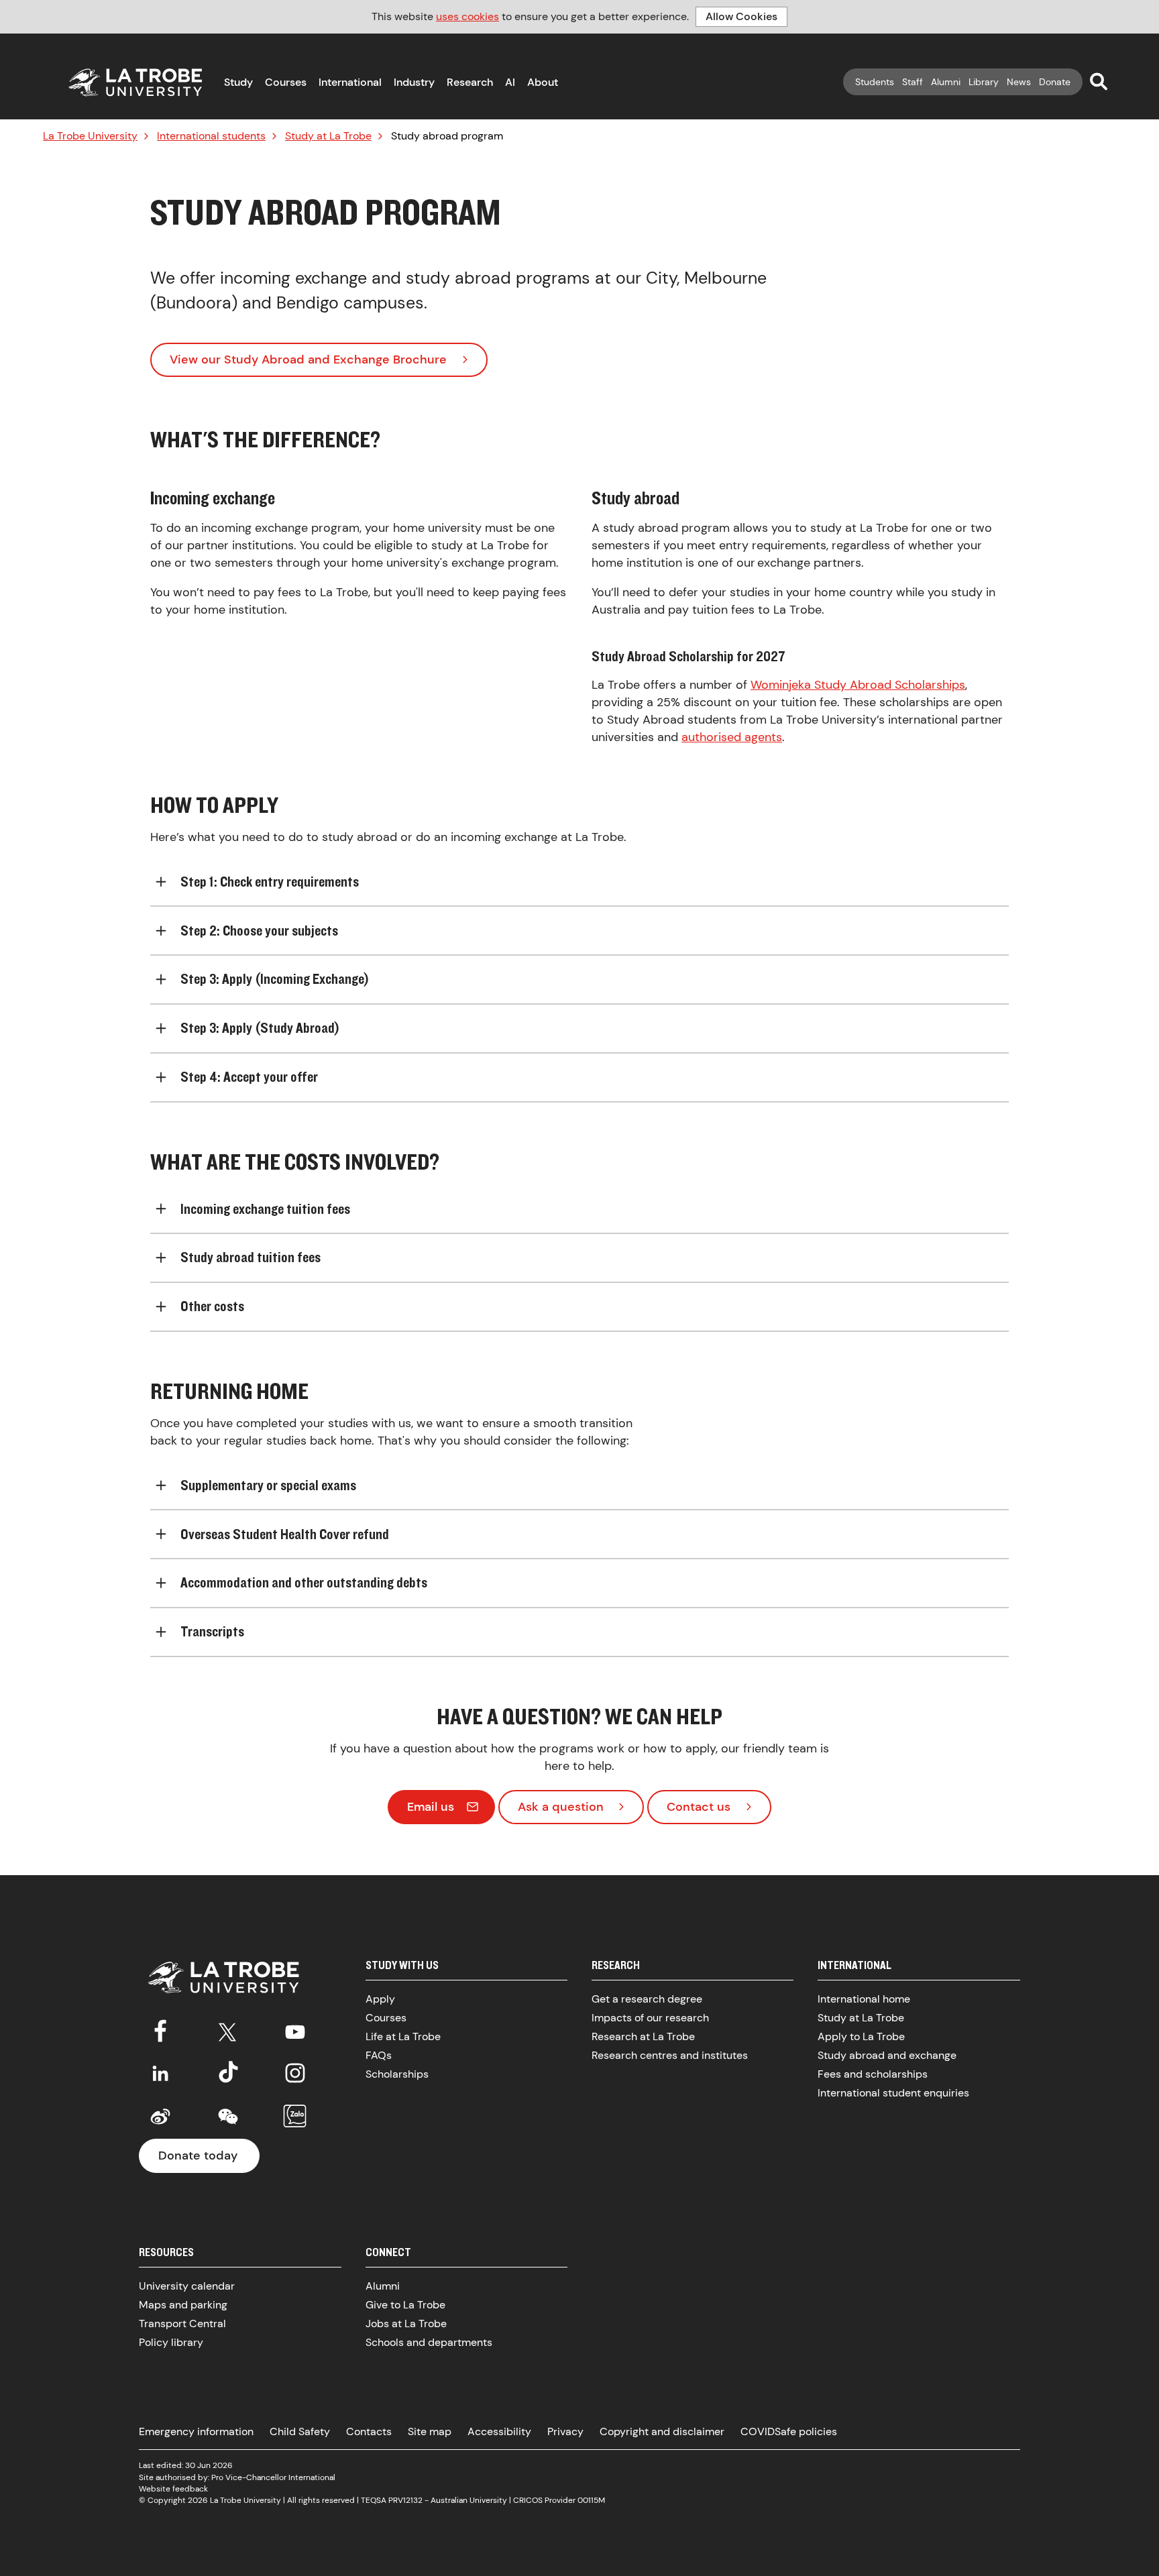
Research (470, 82)
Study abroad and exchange (887, 2055)
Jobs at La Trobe (406, 2323)
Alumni (946, 82)
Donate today (198, 2155)
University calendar (187, 2286)
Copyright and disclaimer (662, 2431)
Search (1099, 81)
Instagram (295, 2073)
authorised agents (732, 737)
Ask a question (561, 1807)
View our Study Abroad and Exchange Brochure (308, 359)
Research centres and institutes (670, 2055)
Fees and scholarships (873, 2074)
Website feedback (173, 2489)
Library (984, 82)
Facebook (160, 2029)
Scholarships (397, 2074)
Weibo (160, 2117)
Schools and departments (429, 2342)
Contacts (369, 2431)
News (1019, 82)
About (543, 82)
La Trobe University (90, 136)
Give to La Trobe (405, 2305)
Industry (414, 82)
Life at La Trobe (403, 2036)
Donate (1055, 82)
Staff (913, 82)
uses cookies (467, 16)
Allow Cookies (741, 16)
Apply (380, 1999)
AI (510, 82)
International (350, 82)
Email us (431, 1807)
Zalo (295, 2117)
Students (875, 82)
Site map (430, 2431)
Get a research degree (647, 1999)
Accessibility (499, 2431)
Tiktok (228, 2073)
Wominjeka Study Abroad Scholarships (858, 685)
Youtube (295, 2029)
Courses (286, 82)
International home (864, 1999)
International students (211, 136)
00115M (591, 2500)
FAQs (379, 2055)
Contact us (699, 1807)
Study (238, 82)
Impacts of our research (650, 2018)
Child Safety (300, 2431)
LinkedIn (160, 2073)
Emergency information (196, 2431)
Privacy (565, 2431)
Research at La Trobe (643, 2036)
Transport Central (182, 2323)
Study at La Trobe (328, 136)
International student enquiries (893, 2093)
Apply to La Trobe (861, 2036)
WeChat (228, 2117)
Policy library (171, 2342)
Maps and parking (183, 2305)
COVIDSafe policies (789, 2431)
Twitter (228, 2029)
